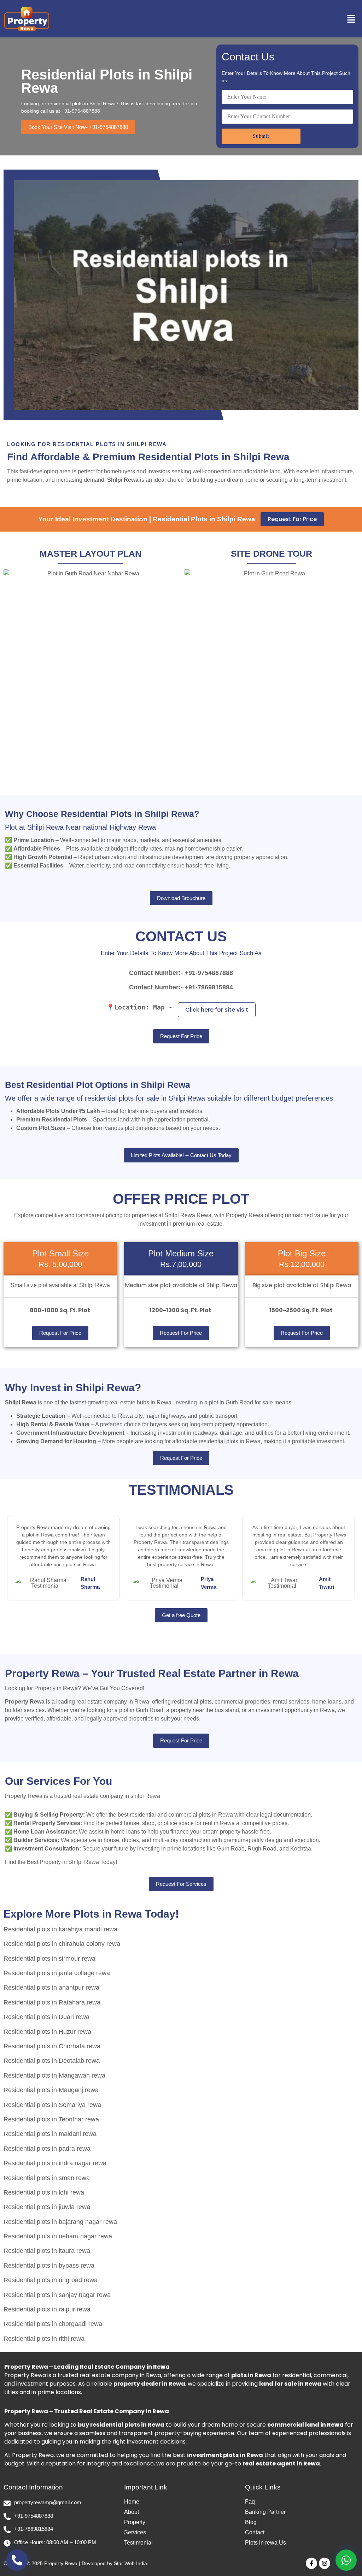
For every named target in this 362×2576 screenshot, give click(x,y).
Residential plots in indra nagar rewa (55, 2163)
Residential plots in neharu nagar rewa (58, 2236)
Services (135, 2532)
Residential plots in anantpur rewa (51, 1988)
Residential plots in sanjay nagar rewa (57, 2295)
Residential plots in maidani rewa (50, 2134)
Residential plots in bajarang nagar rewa (60, 2222)
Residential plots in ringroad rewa (51, 2280)
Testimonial (138, 2543)
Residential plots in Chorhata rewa (52, 2046)
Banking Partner (265, 2512)
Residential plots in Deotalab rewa (52, 2061)
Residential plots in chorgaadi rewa (53, 2324)
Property (135, 2522)
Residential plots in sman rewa (47, 2178)
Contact (255, 2532)
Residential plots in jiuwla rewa (47, 2207)
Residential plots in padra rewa (47, 2149)
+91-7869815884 (209, 987)
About (132, 2512)
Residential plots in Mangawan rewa (54, 2075)
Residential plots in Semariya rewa (52, 2105)
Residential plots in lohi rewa (44, 2192)
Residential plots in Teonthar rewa (51, 2119)
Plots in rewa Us (265, 2543)
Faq (250, 2502)
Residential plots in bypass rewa (49, 2266)
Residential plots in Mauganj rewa (51, 2090)
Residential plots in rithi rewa (44, 2339)
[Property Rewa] (27, 18)
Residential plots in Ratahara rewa (52, 2002)
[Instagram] (325, 2563)
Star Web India (130, 2563)
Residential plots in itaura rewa (47, 2251)
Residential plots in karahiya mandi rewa (60, 1929)
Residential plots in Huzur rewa (47, 2032)
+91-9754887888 (209, 973)
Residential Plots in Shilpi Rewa (107, 81)
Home (132, 2502)
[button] (308, 19)
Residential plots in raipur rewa (47, 2309)
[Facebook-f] (311, 2563)
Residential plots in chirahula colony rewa (62, 1944)
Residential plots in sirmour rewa (49, 1959)
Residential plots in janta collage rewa (57, 1973)
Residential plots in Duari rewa (46, 2017)
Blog (251, 2522)
